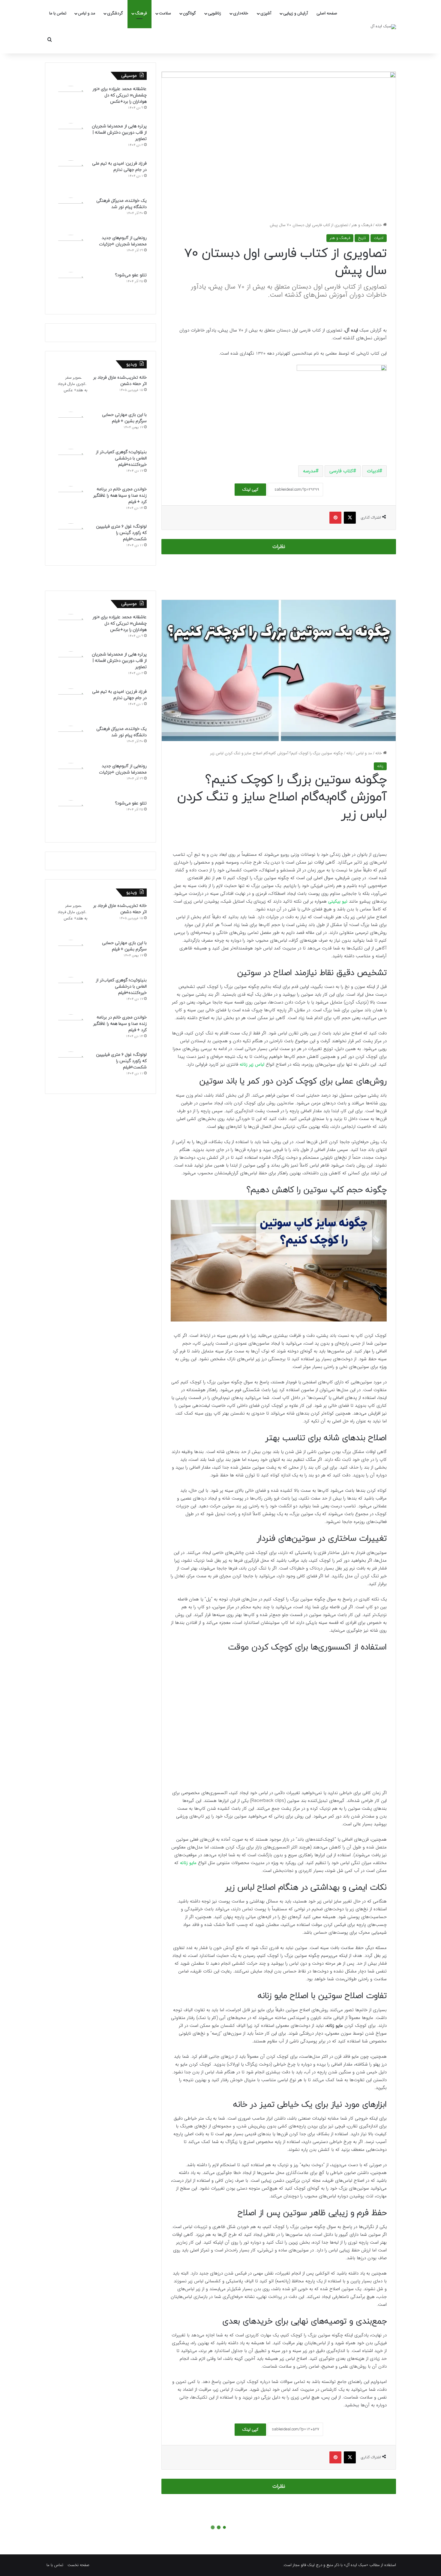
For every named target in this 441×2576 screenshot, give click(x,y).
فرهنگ (141, 13)
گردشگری (115, 13)
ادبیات (379, 238)
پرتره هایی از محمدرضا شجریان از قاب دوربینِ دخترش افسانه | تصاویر (119, 133)
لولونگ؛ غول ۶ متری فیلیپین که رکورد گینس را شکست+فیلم (121, 533)
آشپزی (266, 13)
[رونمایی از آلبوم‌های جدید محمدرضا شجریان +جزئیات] (71, 251)
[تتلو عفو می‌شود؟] (71, 289)
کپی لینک (250, 489)
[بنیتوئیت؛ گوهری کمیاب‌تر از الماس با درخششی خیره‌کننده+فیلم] (71, 465)
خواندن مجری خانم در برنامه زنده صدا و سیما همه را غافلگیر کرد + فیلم (120, 496)
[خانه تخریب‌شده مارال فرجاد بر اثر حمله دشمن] (71, 391)
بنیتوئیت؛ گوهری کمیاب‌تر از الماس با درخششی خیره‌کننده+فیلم (121, 458)
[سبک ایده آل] (383, 27)
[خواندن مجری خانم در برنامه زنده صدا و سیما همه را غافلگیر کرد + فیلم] (71, 503)
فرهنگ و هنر (362, 225)
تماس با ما (58, 13)
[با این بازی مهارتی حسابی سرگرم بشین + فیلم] (71, 428)
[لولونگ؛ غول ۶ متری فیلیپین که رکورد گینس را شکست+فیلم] (71, 540)
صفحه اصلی (327, 13)
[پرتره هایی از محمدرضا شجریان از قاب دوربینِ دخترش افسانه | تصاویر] (71, 140)
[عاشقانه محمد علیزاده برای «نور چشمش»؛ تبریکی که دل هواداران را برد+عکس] (71, 102)
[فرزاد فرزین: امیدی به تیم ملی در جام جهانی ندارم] (71, 177)
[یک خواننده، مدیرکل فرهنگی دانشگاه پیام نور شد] (71, 214)
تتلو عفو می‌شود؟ (131, 275)
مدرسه (309, 471)
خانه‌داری (241, 13)
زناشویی (214, 13)
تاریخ (362, 238)
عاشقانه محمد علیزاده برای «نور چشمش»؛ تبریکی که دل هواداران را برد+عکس (120, 95)
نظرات (279, 547)
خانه (379, 225)
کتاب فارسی (341, 471)
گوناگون (189, 13)
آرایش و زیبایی (295, 13)
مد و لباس (87, 13)
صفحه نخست (78, 2565)
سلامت (165, 13)
